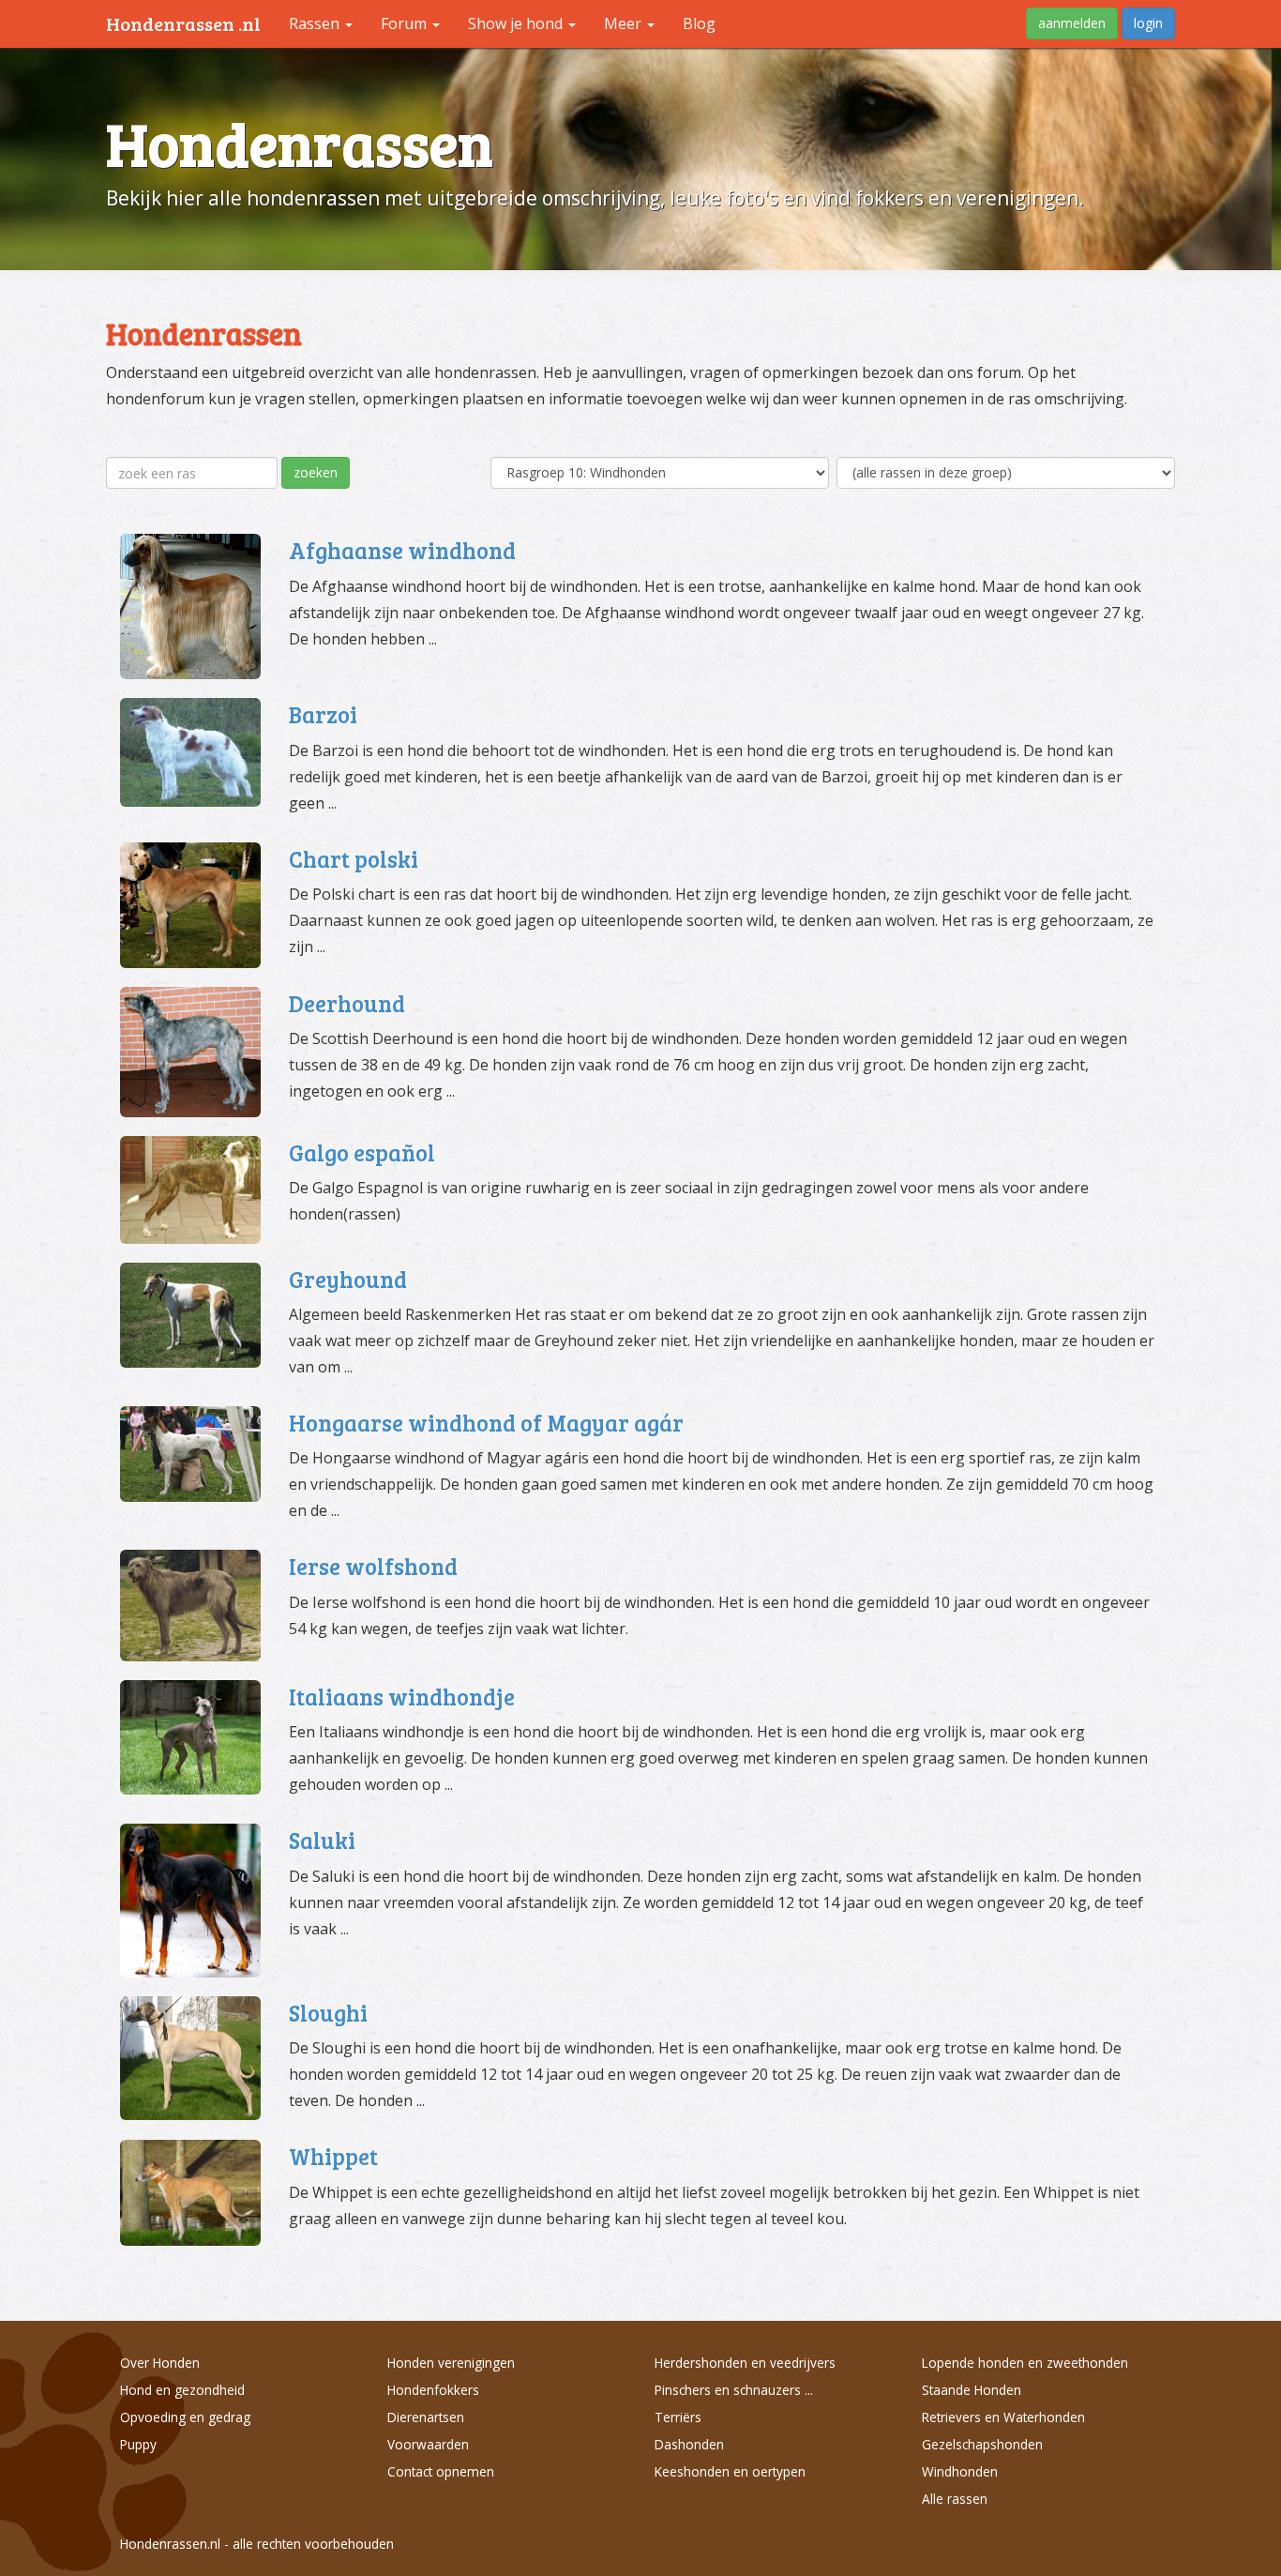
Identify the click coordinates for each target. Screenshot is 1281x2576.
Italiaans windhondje (402, 1697)
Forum (406, 23)
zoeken (316, 472)
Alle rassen (955, 2499)
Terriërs (678, 2417)
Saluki (322, 1840)
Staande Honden (972, 2390)
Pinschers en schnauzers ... (734, 2390)
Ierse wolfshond (373, 1566)
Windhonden (960, 2471)
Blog (699, 23)
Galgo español (362, 1152)
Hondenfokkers (433, 2390)
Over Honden (160, 2363)
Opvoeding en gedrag (185, 2417)
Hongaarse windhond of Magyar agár (486, 1423)
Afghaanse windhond (402, 550)
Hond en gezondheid (182, 2390)
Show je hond (517, 23)
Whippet (333, 2156)
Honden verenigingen (451, 2363)
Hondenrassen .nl (183, 23)
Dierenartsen (426, 2417)
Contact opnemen (441, 2471)
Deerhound (347, 1003)
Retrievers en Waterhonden (1003, 2417)
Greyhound (348, 1279)
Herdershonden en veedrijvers (745, 2363)
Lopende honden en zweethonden (1025, 2363)
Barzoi (323, 714)
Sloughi (328, 2013)
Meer (625, 23)
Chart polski (354, 859)
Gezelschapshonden (982, 2444)
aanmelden (1072, 23)
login (1148, 23)
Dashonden (689, 2444)
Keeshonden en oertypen (730, 2471)
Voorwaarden (428, 2444)
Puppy (138, 2444)
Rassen (316, 23)
